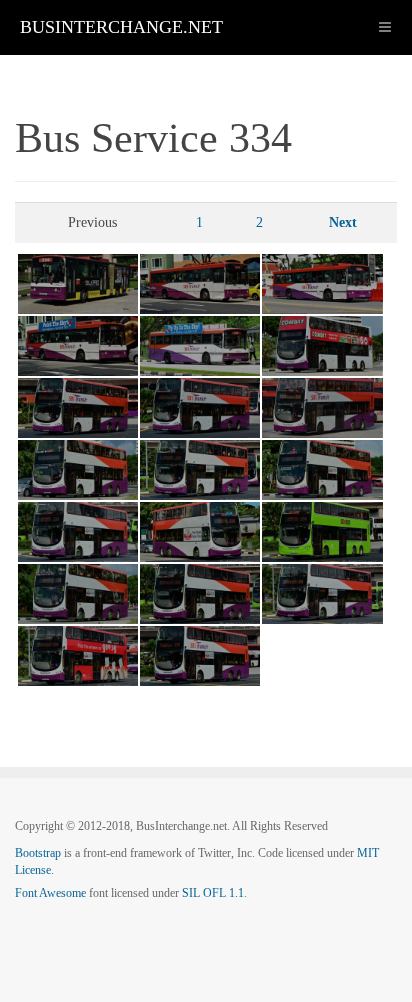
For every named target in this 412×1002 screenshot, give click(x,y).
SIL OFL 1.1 (213, 893)
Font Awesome (50, 893)
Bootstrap (38, 853)
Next (343, 222)
